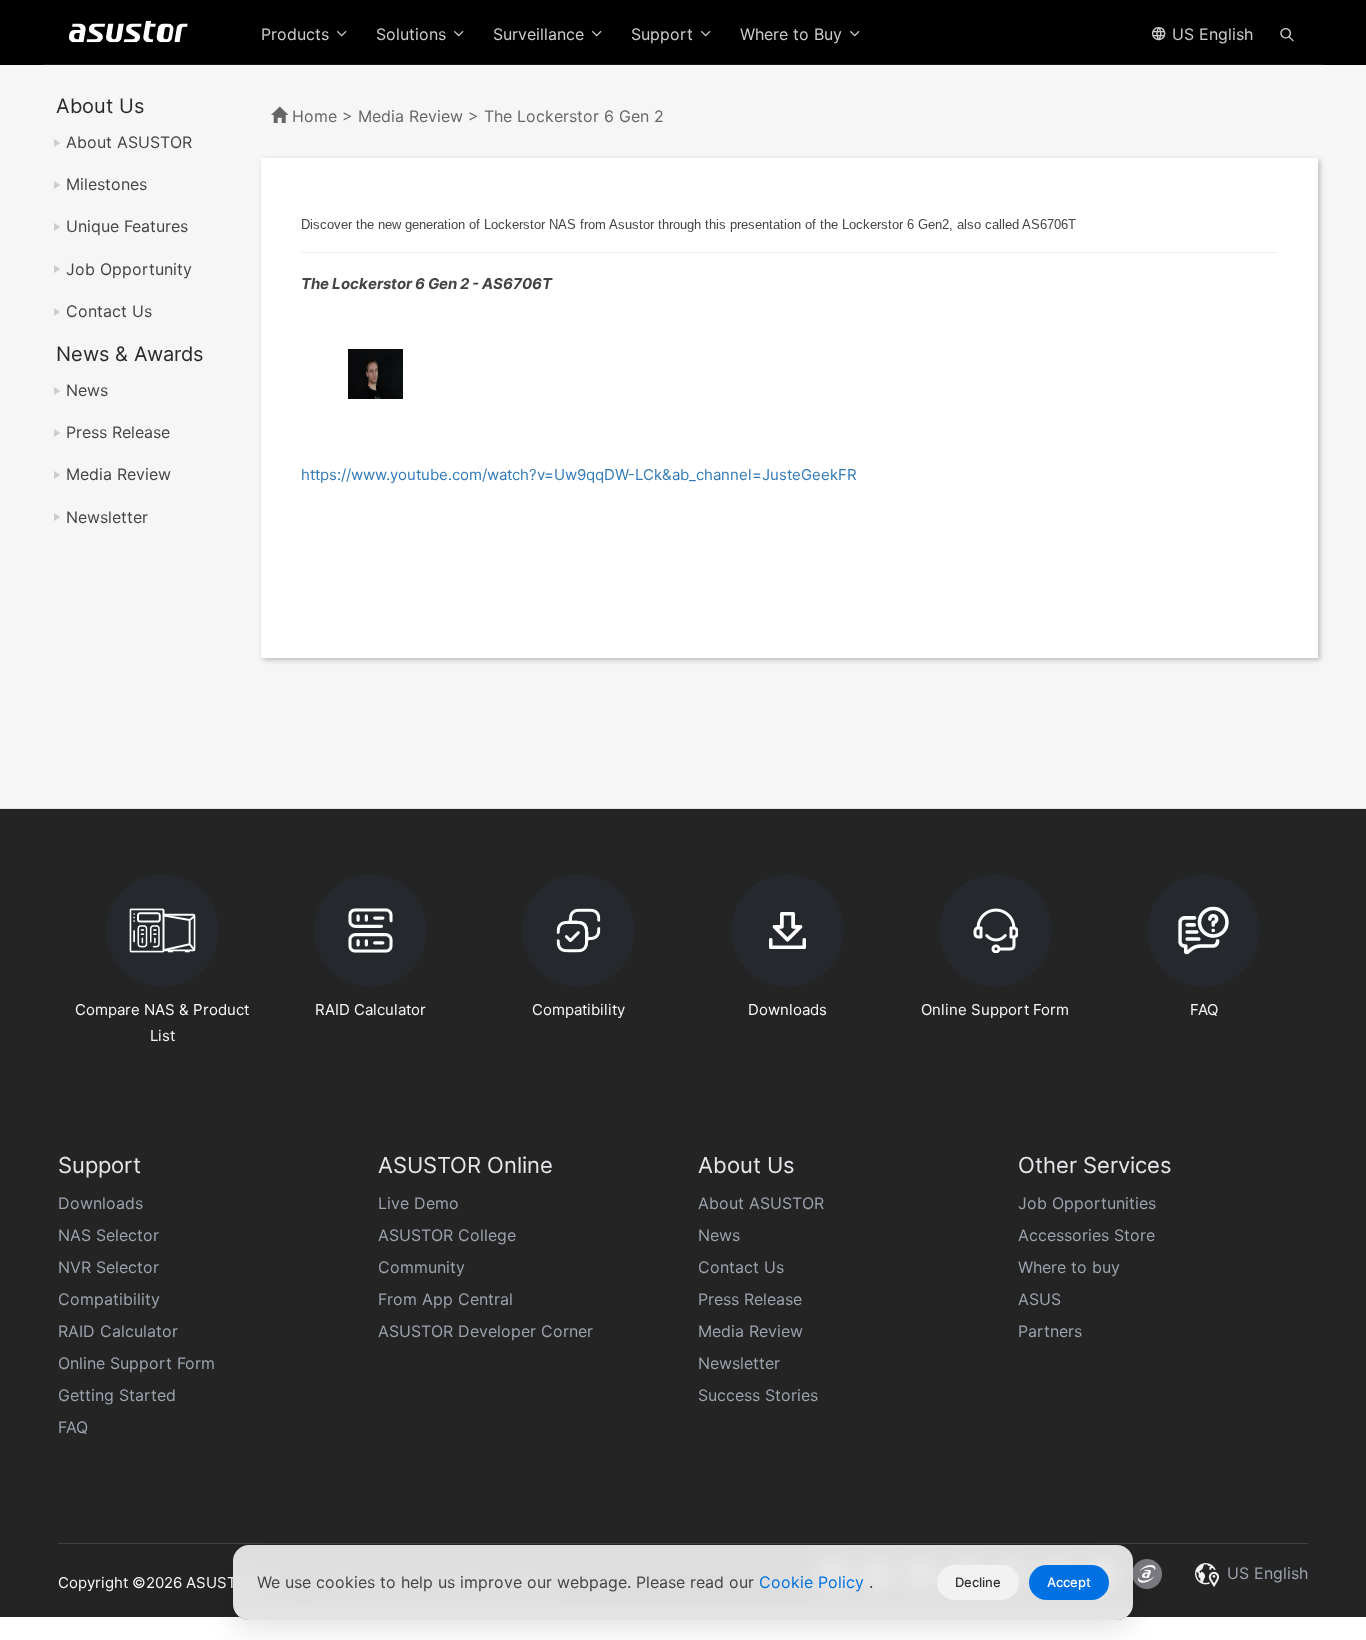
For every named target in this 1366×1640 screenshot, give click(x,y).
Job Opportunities (1087, 1203)
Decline (978, 1582)
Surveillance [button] (541, 34)
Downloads (100, 1203)
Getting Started (117, 1395)
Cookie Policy (814, 1582)
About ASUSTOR (129, 142)
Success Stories (758, 1395)
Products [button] (297, 34)
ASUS (1039, 1299)
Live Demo (418, 1203)
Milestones (106, 184)
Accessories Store (1086, 1235)
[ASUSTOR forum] (1147, 1574)
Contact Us (109, 311)
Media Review (118, 474)
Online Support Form (136, 1363)
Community (421, 1267)
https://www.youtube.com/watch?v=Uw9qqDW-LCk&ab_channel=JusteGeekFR (579, 474)
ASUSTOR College (447, 1235)
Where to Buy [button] (793, 34)
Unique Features (127, 226)
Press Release (118, 432)
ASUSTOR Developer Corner (485, 1331)
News (87, 390)
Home (314, 116)
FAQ (73, 1427)
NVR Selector (108, 1267)
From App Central (445, 1299)
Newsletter (107, 517)
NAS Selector (108, 1235)
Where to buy (1069, 1267)
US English (1210, 34)
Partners (1050, 1331)
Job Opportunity (129, 269)
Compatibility (109, 1299)
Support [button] (664, 34)
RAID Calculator (118, 1331)
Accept (1069, 1582)
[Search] (1287, 33)
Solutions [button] (413, 34)
